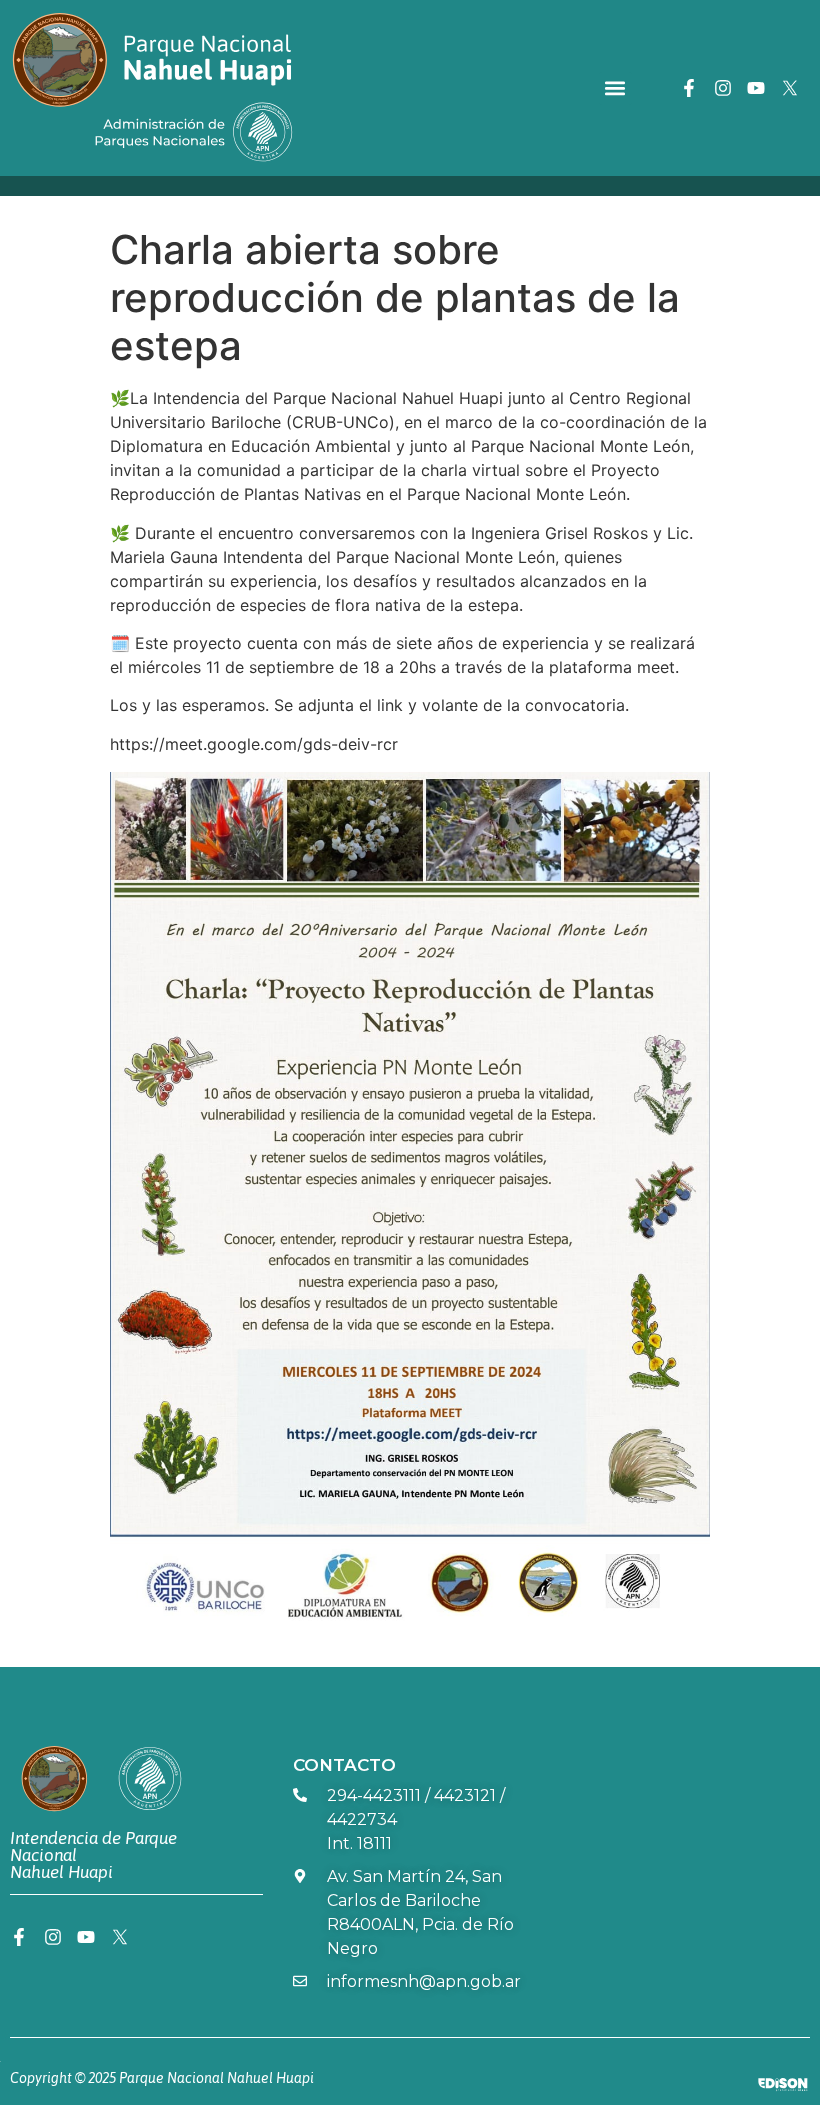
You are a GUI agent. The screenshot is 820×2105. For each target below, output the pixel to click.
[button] (615, 88)
